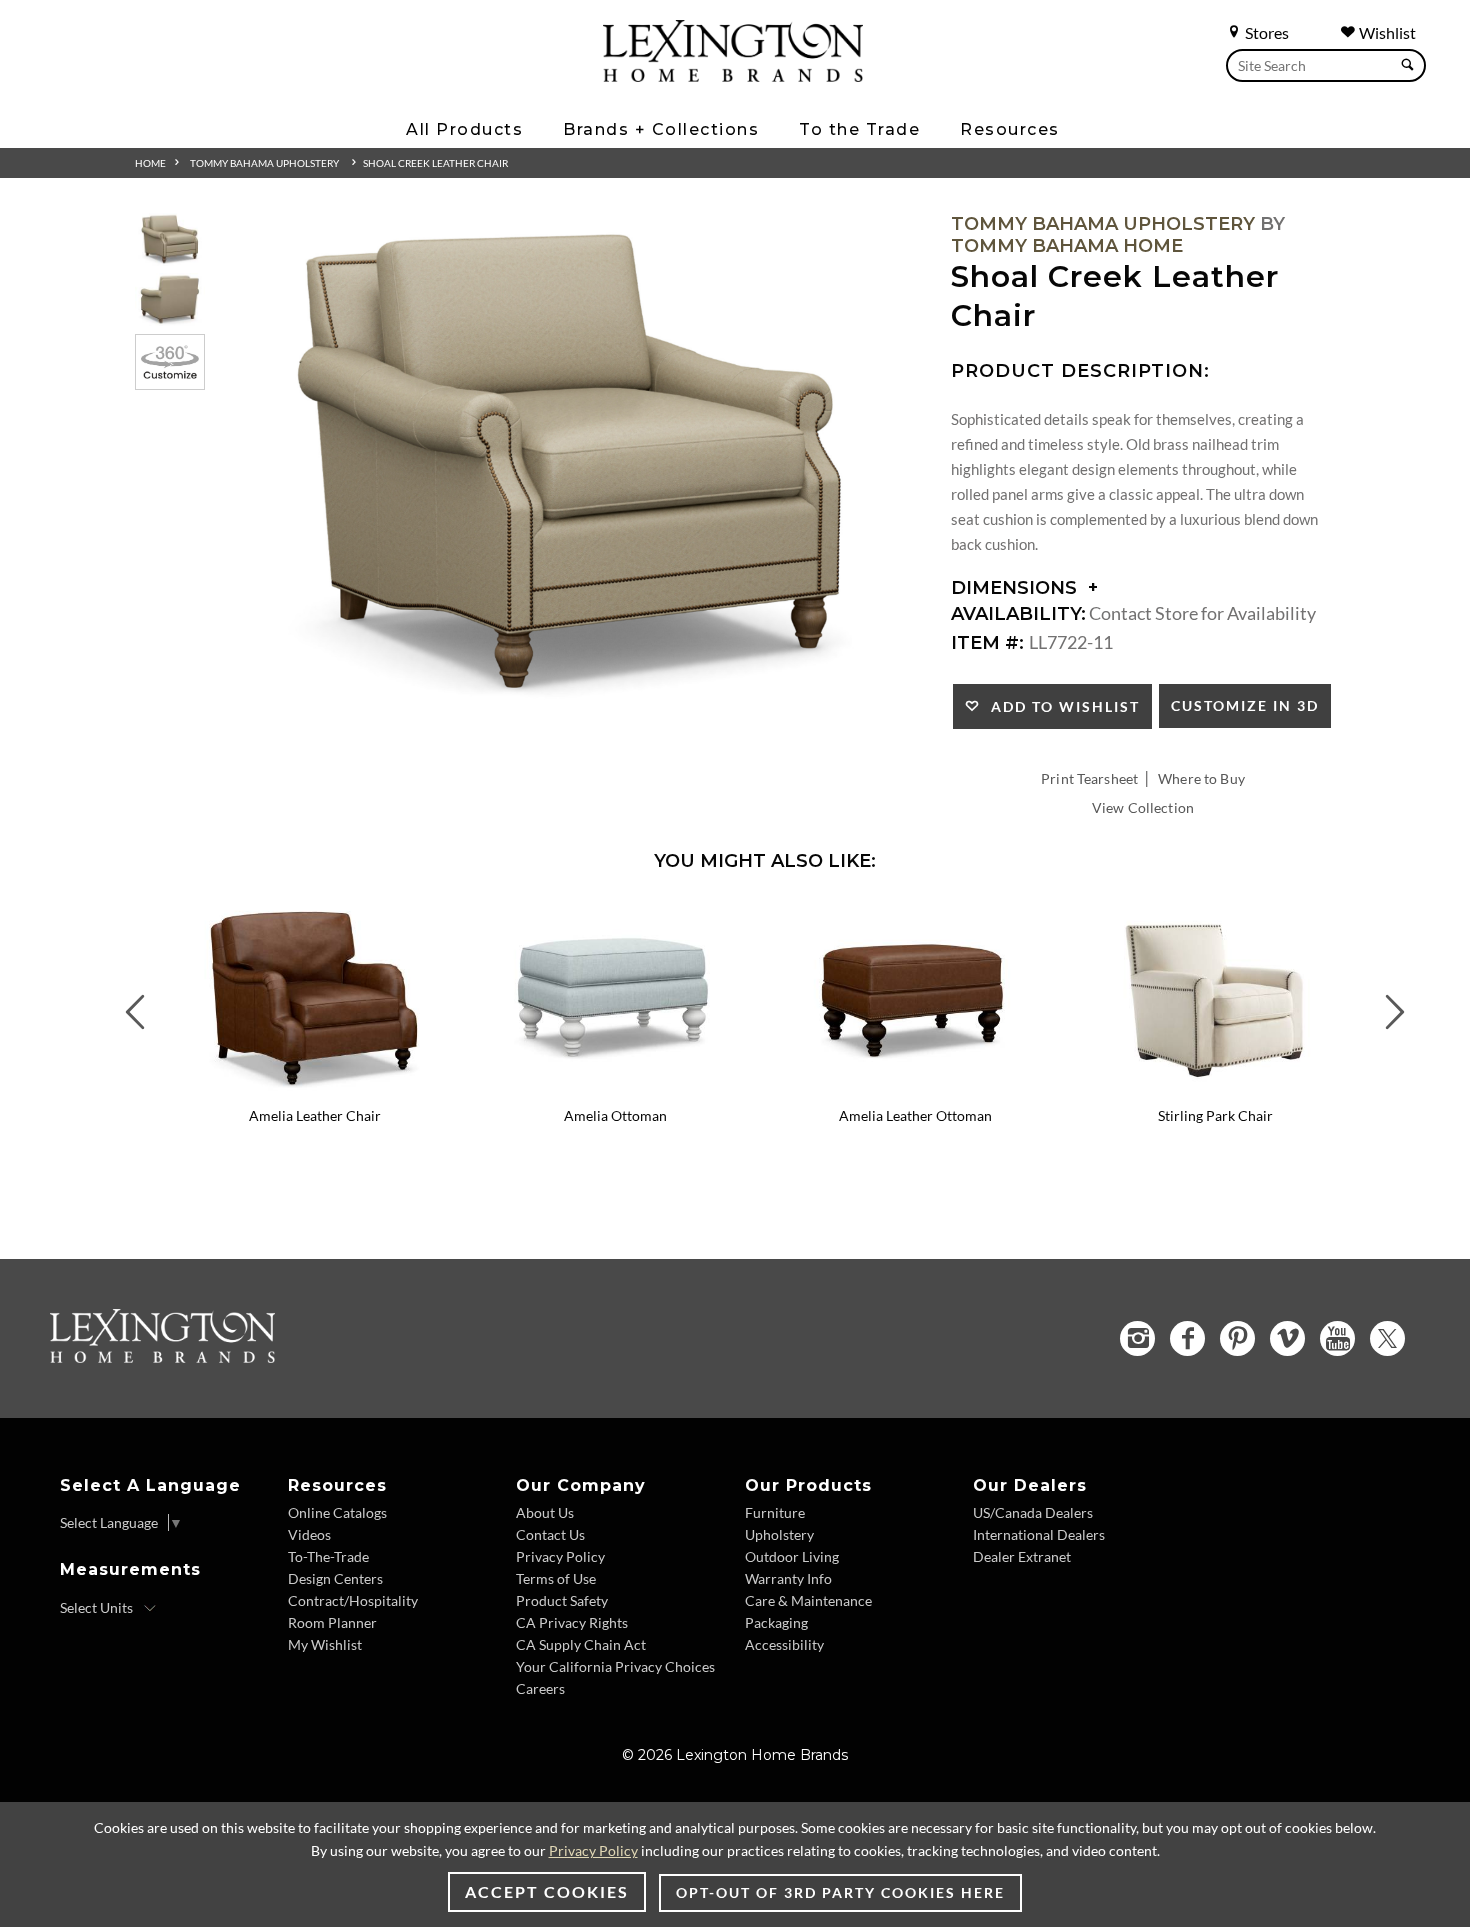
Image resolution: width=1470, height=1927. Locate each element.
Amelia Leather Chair (315, 1115)
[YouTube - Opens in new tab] (1337, 1338)
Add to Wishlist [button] (1060, 706)
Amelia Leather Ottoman (915, 1115)
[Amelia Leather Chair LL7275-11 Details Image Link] (315, 1089)
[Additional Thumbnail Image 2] (170, 299)
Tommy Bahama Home (1067, 246)
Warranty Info (788, 1578)
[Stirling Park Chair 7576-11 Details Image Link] (1215, 1089)
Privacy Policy (560, 1556)
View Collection (1143, 807)
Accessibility (784, 1644)
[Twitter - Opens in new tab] (1387, 1338)
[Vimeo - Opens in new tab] (1287, 1338)
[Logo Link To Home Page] (733, 75)
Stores (1265, 32)
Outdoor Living (792, 1556)
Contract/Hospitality (353, 1600)
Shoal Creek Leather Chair (435, 163)
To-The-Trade (328, 1556)
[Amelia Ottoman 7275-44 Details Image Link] (615, 1089)
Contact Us (550, 1534)
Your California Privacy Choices (615, 1666)
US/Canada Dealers (1033, 1512)
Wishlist (1386, 32)
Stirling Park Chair (1215, 1115)
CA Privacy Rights (572, 1622)
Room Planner (332, 1622)
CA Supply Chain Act (581, 1644)
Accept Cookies (547, 1891)
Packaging (776, 1622)
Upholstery (779, 1534)
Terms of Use (556, 1578)
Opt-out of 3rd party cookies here (840, 1892)
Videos (309, 1534)
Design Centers (335, 1578)
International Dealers (1039, 1534)
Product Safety (562, 1600)
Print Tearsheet (1089, 778)
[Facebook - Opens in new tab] (1187, 1338)
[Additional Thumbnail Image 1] (170, 239)
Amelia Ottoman (615, 1115)
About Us (545, 1512)
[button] (450, 916)
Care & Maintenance (808, 1600)
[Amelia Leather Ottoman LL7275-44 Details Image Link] (915, 1089)
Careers (540, 1688)
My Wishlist (325, 1644)
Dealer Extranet (1022, 1556)
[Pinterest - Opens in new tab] (1237, 1338)
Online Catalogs (337, 1512)
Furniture (775, 1512)
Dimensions (1016, 588)
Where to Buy (1201, 778)
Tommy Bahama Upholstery (264, 163)
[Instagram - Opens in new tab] (1137, 1338)
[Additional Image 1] (571, 466)
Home (150, 163)
